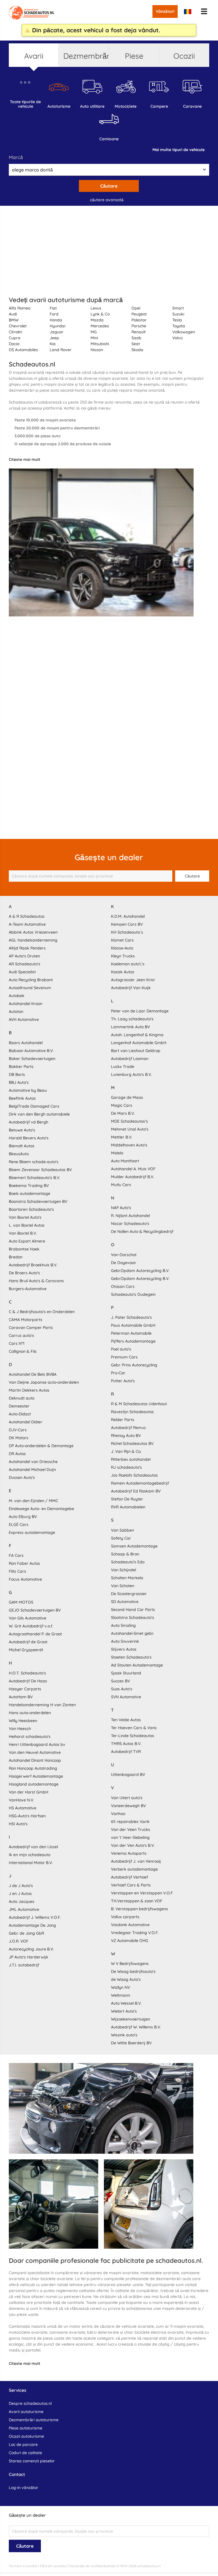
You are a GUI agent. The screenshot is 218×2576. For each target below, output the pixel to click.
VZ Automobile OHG (130, 1941)
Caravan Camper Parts (31, 1328)
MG (94, 332)
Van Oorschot (124, 1255)
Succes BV (120, 1681)
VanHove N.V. (21, 1800)
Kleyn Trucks (123, 956)
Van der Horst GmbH (29, 1792)
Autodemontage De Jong (32, 1925)
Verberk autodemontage (134, 1869)
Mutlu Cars (121, 1185)
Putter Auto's (123, 1381)
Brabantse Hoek (24, 1249)
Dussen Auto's (22, 1477)
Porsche (139, 326)
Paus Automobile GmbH (133, 1325)
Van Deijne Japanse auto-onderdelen (44, 1382)
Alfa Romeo (20, 308)
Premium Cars (124, 1357)
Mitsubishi (100, 344)
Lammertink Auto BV (130, 1027)
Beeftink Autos (22, 1098)
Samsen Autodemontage (134, 1546)
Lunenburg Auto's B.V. (131, 1074)
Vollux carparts (125, 1917)
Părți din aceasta (53, 2566)
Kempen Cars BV (127, 924)
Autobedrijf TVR (126, 1752)
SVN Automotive (126, 1697)
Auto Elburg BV (23, 1517)
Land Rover (61, 350)
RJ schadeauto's (126, 1467)
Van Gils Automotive (28, 1618)
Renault (139, 332)
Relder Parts (123, 1420)
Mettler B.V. (122, 1137)
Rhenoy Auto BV (126, 1436)
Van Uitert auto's (127, 1798)
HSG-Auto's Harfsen (27, 1816)
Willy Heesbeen (23, 1721)
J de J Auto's (21, 1886)
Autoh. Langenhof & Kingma (137, 1035)
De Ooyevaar (124, 1263)
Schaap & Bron (125, 1554)
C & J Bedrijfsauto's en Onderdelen (42, 1312)
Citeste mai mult (25, 459)
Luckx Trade (123, 1067)
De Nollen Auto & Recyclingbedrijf (142, 1231)
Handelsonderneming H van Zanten (42, 1705)
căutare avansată (107, 200)
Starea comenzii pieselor (32, 2461)
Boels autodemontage (30, 1193)
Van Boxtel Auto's (25, 1217)
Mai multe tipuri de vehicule (179, 150)
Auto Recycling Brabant (31, 980)
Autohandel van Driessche (33, 1462)
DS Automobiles (23, 350)
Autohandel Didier (26, 1422)
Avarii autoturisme (26, 2412)
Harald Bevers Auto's (29, 1138)
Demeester (19, 1406)
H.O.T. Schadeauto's (27, 1673)
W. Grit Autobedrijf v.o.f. (31, 1626)
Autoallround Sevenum (30, 988)
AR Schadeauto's (25, 964)
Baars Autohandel (26, 1043)
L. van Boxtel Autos (27, 1225)
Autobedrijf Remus (128, 1428)
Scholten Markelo (127, 1578)
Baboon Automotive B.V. (31, 1051)
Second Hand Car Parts (133, 1610)
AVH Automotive (24, 1019)
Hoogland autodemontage (34, 1784)
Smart (178, 308)
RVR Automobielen (128, 1507)
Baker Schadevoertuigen (32, 1059)
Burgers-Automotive (28, 1289)
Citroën (15, 332)
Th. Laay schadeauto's (132, 1019)
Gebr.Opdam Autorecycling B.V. (140, 1271)
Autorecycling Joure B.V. (31, 1949)
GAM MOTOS (21, 1602)
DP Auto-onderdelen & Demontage (41, 1446)
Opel (136, 308)
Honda (56, 320)
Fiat (53, 308)
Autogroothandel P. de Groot (35, 1634)
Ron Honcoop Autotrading (33, 1768)
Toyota (179, 326)
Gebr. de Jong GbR (26, 1933)
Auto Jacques (22, 1901)
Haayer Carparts (25, 1689)
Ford (54, 314)
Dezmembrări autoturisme (34, 2420)
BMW (14, 320)
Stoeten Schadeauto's (131, 1657)
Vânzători (165, 11)
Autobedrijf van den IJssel (33, 1847)
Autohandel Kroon (26, 1004)
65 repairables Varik (130, 1822)
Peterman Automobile (131, 1333)
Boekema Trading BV (29, 1186)
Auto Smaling (123, 1625)
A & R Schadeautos (27, 916)
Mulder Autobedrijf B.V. (133, 1177)
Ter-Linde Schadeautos (133, 1736)
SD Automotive (125, 1602)
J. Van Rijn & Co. (126, 1451)
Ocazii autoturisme (26, 2436)
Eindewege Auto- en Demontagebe (41, 1509)
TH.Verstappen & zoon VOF (137, 1901)
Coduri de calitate (25, 2453)
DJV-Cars (18, 1430)
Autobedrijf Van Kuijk (131, 988)
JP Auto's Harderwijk (29, 1957)
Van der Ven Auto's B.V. (133, 1845)
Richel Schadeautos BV (132, 1443)
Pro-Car (118, 1373)
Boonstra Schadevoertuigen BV (38, 1201)
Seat (136, 344)
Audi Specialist (22, 972)
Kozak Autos (123, 972)
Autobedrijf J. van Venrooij (136, 1861)
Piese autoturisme (26, 2428)
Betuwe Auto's (22, 1130)
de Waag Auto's (126, 1979)
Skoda (137, 350)
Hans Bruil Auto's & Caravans (36, 1281)
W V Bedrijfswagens (130, 1964)
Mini (94, 338)
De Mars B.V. (123, 1113)
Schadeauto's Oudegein (133, 1294)
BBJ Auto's (19, 1082)
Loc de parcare (23, 2444)
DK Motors (19, 1438)
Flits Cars (17, 1571)
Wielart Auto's (124, 2011)
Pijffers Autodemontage (133, 1341)
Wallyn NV (120, 1987)
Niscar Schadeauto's (130, 1224)
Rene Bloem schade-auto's (34, 1162)
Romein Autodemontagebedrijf (140, 1483)
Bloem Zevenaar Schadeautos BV (40, 1170)
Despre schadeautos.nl (30, 2403)
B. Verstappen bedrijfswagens (140, 1909)
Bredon (16, 1257)
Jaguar (57, 332)
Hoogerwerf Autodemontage (36, 1776)
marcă (16, 157)
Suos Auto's (122, 1689)
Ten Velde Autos (126, 1720)
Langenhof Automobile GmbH (139, 1043)
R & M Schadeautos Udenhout (139, 1404)
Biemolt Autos (22, 1146)
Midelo (117, 1153)
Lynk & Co (100, 314)
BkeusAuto (19, 1154)
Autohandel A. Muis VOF (133, 1169)
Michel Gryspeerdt (26, 1650)
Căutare (109, 186)
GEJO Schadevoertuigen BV (35, 1610)
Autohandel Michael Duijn (32, 1470)
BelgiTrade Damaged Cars (34, 1106)
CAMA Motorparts (26, 1320)
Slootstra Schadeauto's (133, 1617)
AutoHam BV (21, 1697)
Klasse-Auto (122, 948)
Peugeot (139, 314)
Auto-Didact (20, 1414)
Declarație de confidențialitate (92, 2566)
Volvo (177, 338)
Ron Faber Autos (24, 1563)
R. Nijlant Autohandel (130, 1216)
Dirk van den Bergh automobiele (39, 1114)
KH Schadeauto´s (127, 932)
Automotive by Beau (28, 1090)
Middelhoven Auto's (129, 1145)
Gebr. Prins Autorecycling (134, 1365)
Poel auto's (121, 1349)
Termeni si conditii (23, 2566)
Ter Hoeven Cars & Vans (134, 1728)
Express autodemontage (32, 1532)
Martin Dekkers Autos (29, 1390)
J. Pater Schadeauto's (131, 1317)
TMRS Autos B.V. (126, 1744)
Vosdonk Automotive (130, 1925)
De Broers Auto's (24, 1273)
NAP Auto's (121, 1208)
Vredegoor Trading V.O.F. (135, 1933)
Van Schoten (123, 1586)
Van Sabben (122, 1530)
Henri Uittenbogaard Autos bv (37, 1744)
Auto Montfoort (125, 1161)
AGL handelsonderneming (33, 940)
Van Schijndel (123, 1570)
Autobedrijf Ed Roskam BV (136, 1491)
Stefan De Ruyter (127, 1499)
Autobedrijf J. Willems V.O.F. (35, 1917)
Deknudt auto (22, 1398)
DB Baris (17, 1074)
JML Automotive (24, 1909)
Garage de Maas (127, 1097)
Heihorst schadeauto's (30, 1737)
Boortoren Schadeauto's (31, 1209)
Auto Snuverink (125, 1641)
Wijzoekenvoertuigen (131, 2019)
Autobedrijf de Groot (28, 1642)
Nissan (97, 350)
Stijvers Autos (124, 1649)
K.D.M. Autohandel (128, 916)
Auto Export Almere (27, 1241)
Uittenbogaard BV (128, 1774)
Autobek (17, 996)
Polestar (139, 320)
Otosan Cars (123, 1286)
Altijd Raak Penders (27, 948)
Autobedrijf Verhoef (129, 1877)
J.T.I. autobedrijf (24, 1965)
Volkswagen (184, 332)
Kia (53, 344)
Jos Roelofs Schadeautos (134, 1475)
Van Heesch (20, 1729)
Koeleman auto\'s (128, 964)
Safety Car (121, 1538)
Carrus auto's (21, 1335)
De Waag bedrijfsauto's (133, 1971)
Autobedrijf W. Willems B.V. (136, 2027)
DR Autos (17, 1454)
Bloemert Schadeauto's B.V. (34, 1178)
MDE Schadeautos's (129, 1121)
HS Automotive (23, 1808)
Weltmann (120, 1995)
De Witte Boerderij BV (131, 2043)
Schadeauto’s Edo (128, 1562)
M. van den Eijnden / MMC (33, 1501)
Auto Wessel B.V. (126, 2003)
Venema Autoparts (129, 1853)
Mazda (97, 320)
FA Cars (16, 1555)
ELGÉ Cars (19, 1525)
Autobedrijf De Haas (28, 1681)
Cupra (15, 338)
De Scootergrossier (129, 1594)
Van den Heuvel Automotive (35, 1752)
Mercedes (100, 326)
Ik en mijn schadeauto (30, 1855)
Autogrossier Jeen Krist (133, 980)
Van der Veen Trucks (131, 1829)
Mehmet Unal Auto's (130, 1129)
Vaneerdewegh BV (128, 1806)
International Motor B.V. (31, 1863)
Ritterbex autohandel (131, 1459)
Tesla (177, 320)
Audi (13, 314)
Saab (136, 338)
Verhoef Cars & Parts (131, 1885)
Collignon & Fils (23, 1351)
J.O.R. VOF (19, 1941)
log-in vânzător (24, 2488)
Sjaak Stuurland (126, 1673)
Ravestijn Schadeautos (132, 1412)
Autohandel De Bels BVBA (33, 1374)
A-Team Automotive (27, 924)
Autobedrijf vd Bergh (29, 1122)
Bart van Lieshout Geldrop (136, 1051)
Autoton (16, 1012)
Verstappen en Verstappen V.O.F (142, 1893)
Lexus (96, 308)
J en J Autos (20, 1894)
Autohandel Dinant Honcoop (35, 1760)
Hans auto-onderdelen (30, 1713)
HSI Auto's (18, 1824)
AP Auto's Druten (24, 956)
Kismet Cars (122, 940)
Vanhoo (118, 1814)
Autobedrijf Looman (130, 1059)
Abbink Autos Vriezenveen (33, 932)
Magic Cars (122, 1105)
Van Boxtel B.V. (23, 1233)
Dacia (14, 344)
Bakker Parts (21, 1067)
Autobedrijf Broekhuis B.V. (33, 1265)
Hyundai (57, 326)
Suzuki (178, 314)
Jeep (54, 338)
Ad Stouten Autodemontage (137, 1665)
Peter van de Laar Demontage (140, 1011)
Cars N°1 (17, 1343)
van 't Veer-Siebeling (130, 1837)
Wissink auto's (124, 2035)
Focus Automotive (25, 1579)
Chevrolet (18, 326)
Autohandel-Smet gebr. (132, 1633)
